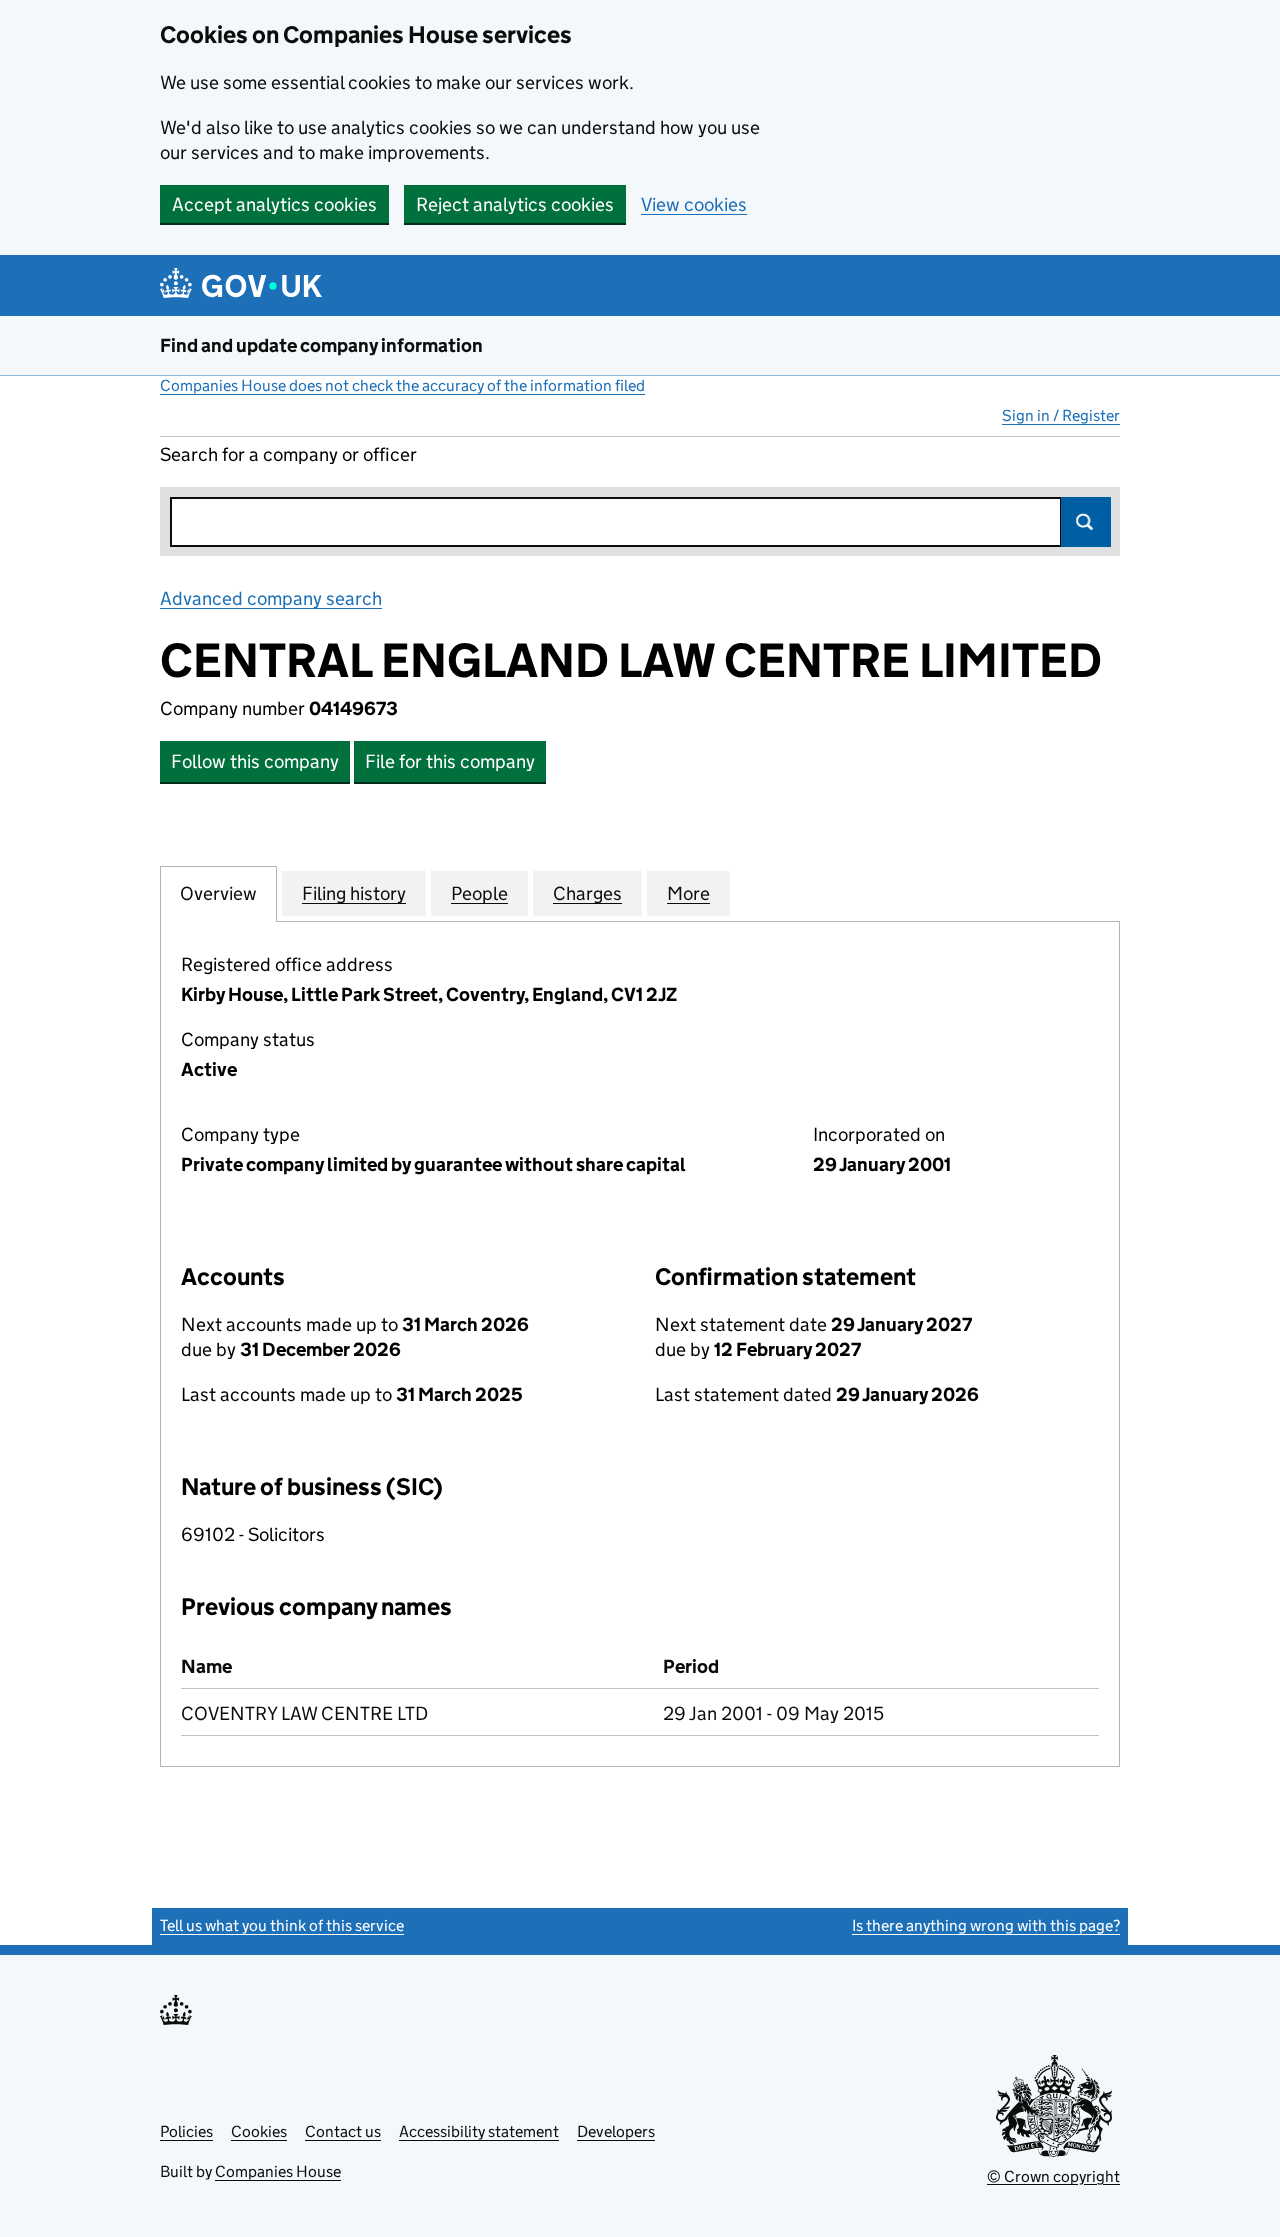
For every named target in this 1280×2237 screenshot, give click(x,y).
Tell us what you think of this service (282, 1925)
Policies (186, 2131)
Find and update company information (321, 345)
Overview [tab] (218, 893)
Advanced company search (271, 598)
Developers (616, 2131)
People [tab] (479, 893)
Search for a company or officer (288, 454)
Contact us (343, 2131)
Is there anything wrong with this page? (986, 1925)
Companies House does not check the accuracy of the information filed (402, 385)
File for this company (450, 761)
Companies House (278, 2171)
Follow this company (255, 761)
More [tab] (688, 893)
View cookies (694, 204)
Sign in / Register (1061, 415)
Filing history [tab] (354, 893)
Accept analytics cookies (274, 204)
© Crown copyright (1053, 2176)
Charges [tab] (587, 893)
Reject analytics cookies (515, 204)
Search (1086, 522)
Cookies (259, 2131)
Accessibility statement (479, 2131)
